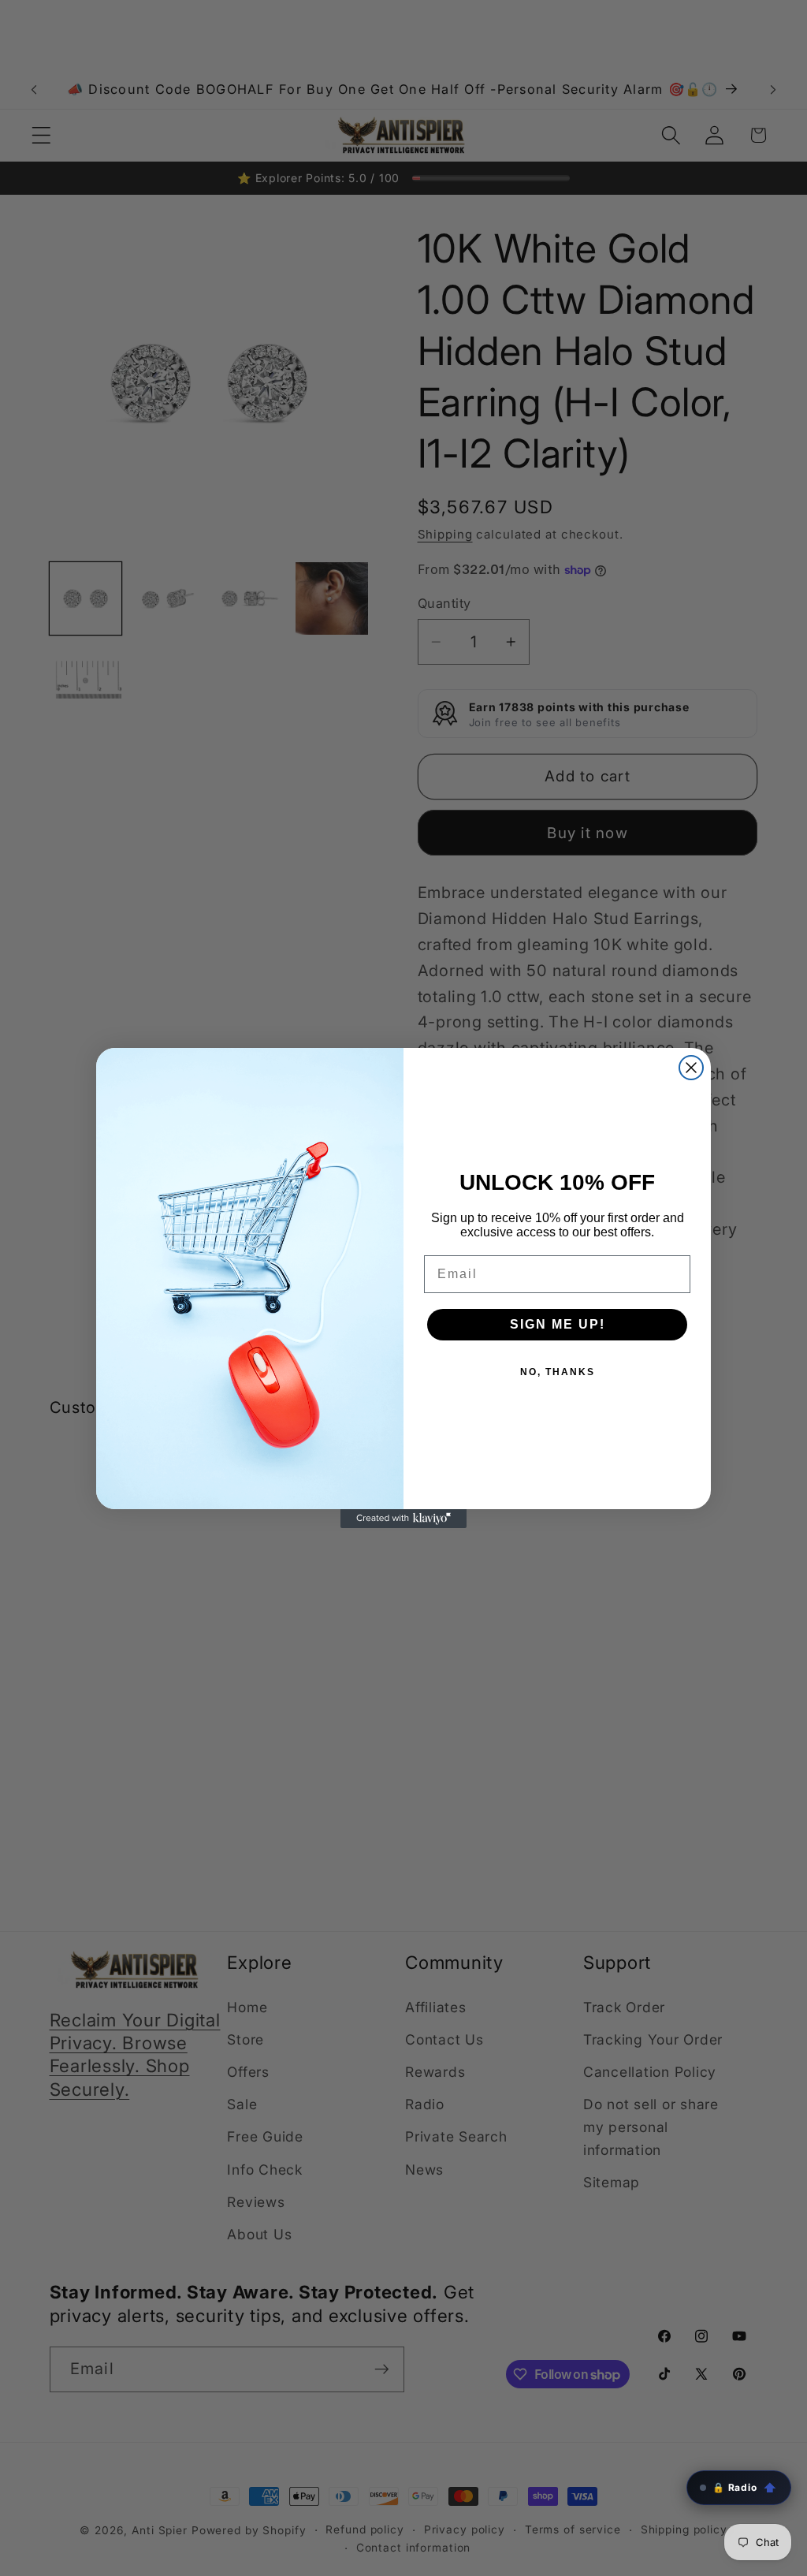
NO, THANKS (558, 1372)
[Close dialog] (691, 1068)
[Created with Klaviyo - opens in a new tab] (403, 1519)
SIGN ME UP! (558, 1324)
